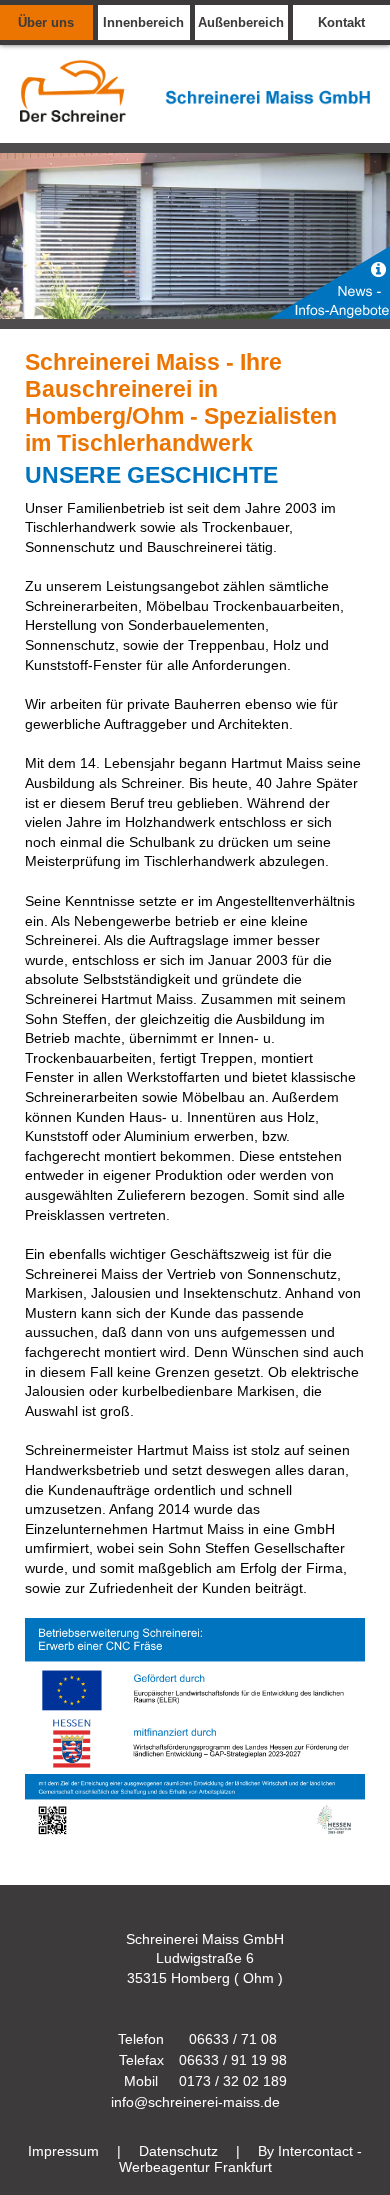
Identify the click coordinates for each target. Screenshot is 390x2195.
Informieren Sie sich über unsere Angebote (329, 282)
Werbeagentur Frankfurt (195, 2167)
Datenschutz (178, 2151)
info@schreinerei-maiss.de (195, 2102)
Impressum (63, 2151)
